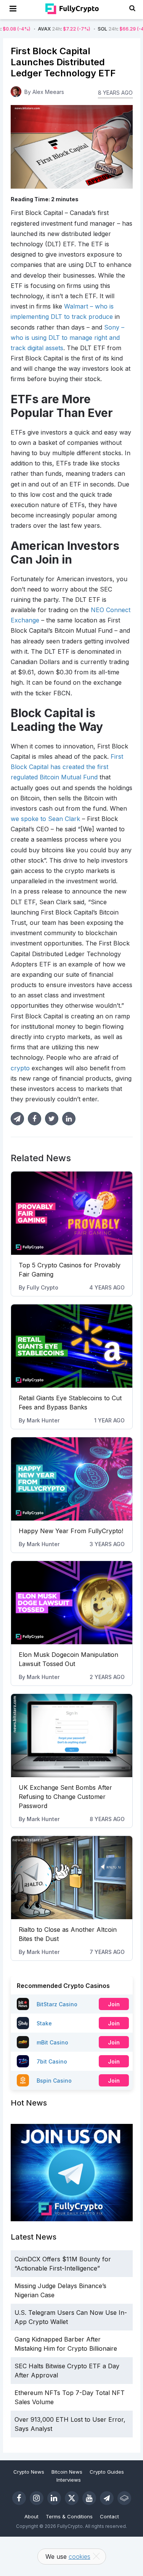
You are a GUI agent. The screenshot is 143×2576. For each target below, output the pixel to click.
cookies (80, 2557)
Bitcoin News (67, 2472)
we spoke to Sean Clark (45, 819)
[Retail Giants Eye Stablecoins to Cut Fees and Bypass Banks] (72, 1346)
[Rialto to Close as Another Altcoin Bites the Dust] (72, 1878)
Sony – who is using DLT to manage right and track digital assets (67, 338)
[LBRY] (124, 2498)
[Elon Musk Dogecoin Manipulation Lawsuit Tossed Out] (72, 1603)
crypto (20, 1068)
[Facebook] (19, 2498)
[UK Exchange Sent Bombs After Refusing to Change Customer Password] (72, 1736)
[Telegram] (107, 2498)
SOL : (95, 29)
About (31, 2516)
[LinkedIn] (54, 2498)
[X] (72, 2498)
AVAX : (35, 29)
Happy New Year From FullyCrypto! (71, 1531)
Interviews (69, 2480)
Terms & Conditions (69, 2516)
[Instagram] (37, 2498)
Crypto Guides (107, 2472)
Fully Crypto (43, 1287)
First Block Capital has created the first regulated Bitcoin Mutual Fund (67, 767)
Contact (109, 2516)
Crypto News (29, 2472)
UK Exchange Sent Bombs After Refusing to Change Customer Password (65, 1797)
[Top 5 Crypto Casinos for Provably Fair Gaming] (72, 1213)
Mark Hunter (43, 1420)
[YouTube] (89, 2498)
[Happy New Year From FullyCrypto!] (72, 1479)
